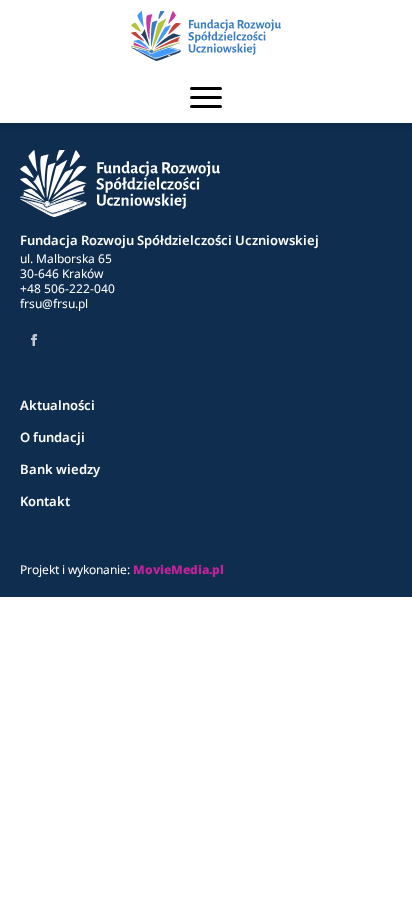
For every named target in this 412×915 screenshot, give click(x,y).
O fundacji (52, 437)
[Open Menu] (206, 97)
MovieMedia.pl (178, 569)
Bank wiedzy (60, 469)
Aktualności (57, 405)
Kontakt (45, 501)
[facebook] (34, 340)
